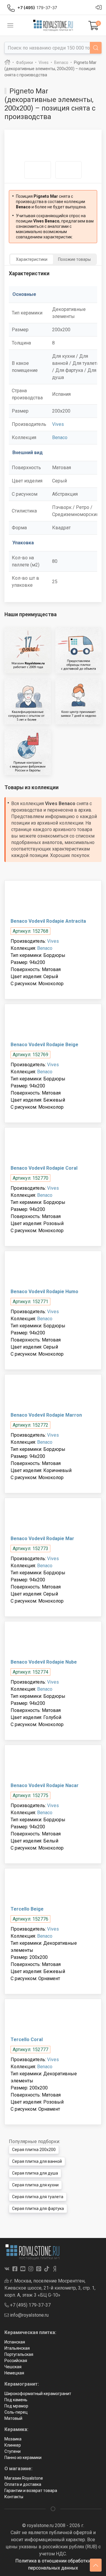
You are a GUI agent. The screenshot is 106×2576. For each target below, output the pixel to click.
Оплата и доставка (23, 2484)
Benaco (60, 437)
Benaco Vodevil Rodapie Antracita (48, 921)
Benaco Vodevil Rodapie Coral (44, 1168)
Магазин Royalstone (24, 2478)
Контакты (14, 2497)
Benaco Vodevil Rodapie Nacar (45, 1785)
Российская (16, 2361)
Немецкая (14, 2373)
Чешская (13, 2367)
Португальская (19, 2354)
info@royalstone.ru (29, 2315)
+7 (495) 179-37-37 (30, 2305)
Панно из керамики (23, 2458)
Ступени (13, 2451)
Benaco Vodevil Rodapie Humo (44, 1292)
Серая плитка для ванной (37, 2161)
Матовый (13, 2418)
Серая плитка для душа (35, 2173)
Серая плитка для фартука (38, 2209)
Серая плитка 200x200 (34, 2150)
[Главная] (7, 62)
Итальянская (17, 2348)
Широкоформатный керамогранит (38, 2394)
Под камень (16, 2400)
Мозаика (13, 2439)
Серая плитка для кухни (35, 2185)
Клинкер (13, 2445)
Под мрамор (16, 2406)
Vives (58, 424)
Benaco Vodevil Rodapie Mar (42, 1538)
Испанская (15, 2342)
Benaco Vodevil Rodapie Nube (44, 1662)
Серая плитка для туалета (38, 2197)
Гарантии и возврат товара (31, 2491)
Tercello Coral (27, 2039)
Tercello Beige (27, 1909)
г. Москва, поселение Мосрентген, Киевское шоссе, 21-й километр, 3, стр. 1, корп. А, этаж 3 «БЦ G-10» (50, 2288)
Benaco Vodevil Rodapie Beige (44, 1045)
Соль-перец (16, 2412)
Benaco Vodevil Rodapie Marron (46, 1415)
